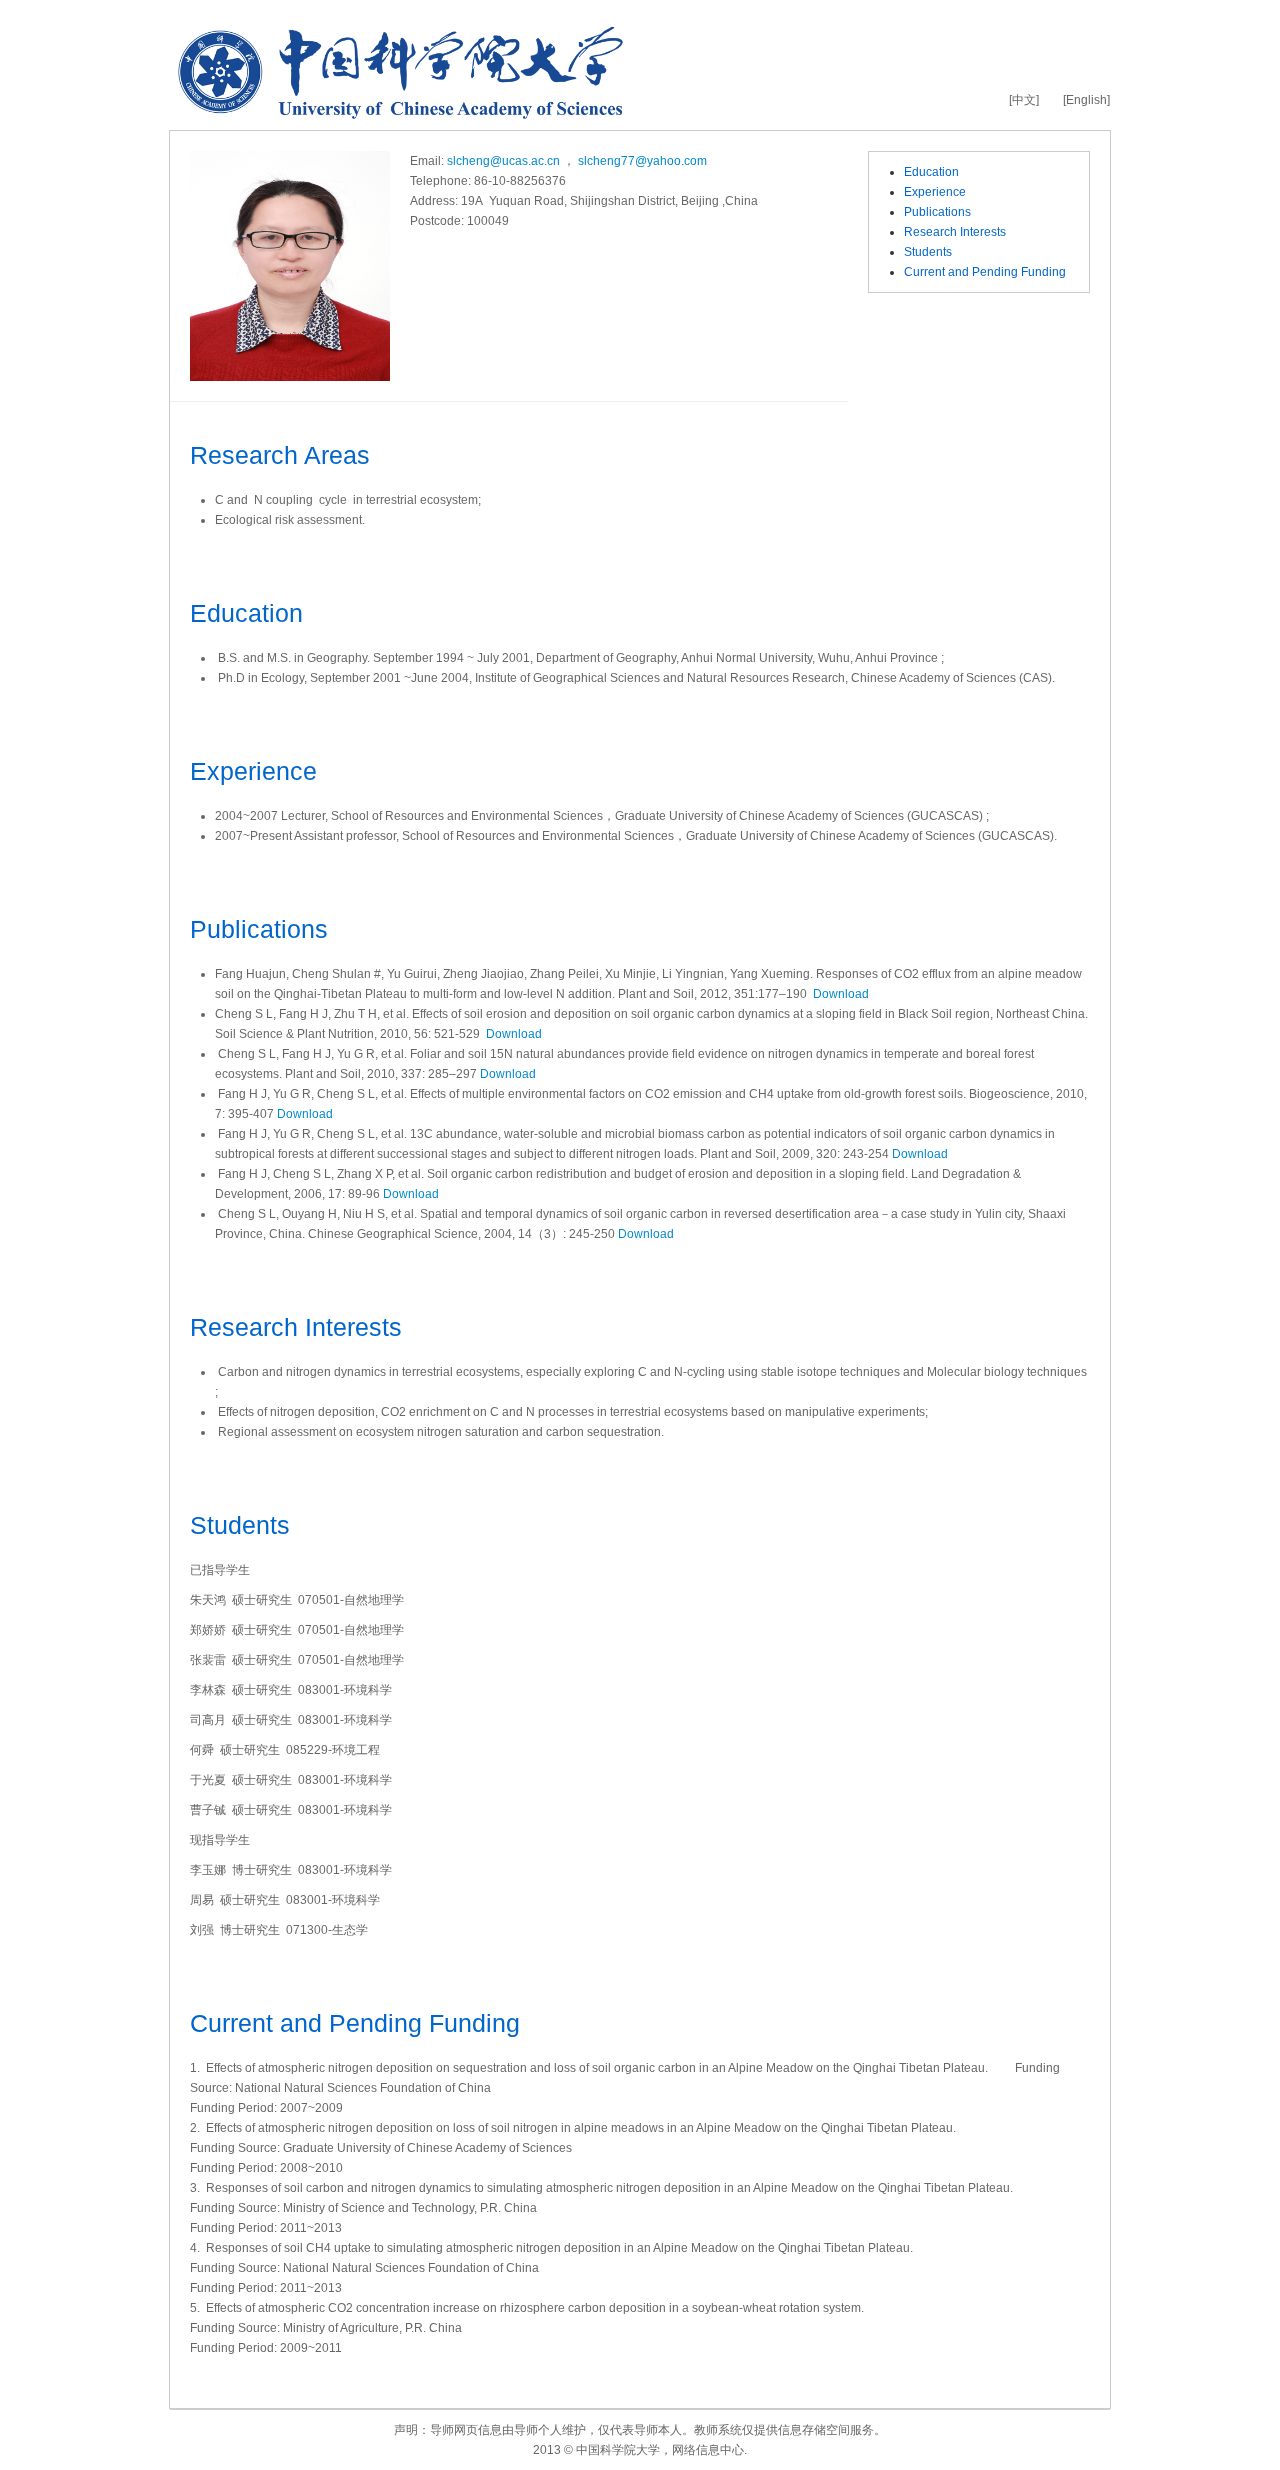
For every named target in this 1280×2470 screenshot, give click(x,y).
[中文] (1024, 100)
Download (841, 994)
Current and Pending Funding (985, 272)
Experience (935, 192)
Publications (937, 212)
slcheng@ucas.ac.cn (503, 161)
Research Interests (955, 232)
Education (931, 172)
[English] (1086, 100)
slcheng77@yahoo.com (642, 161)
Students (928, 252)
